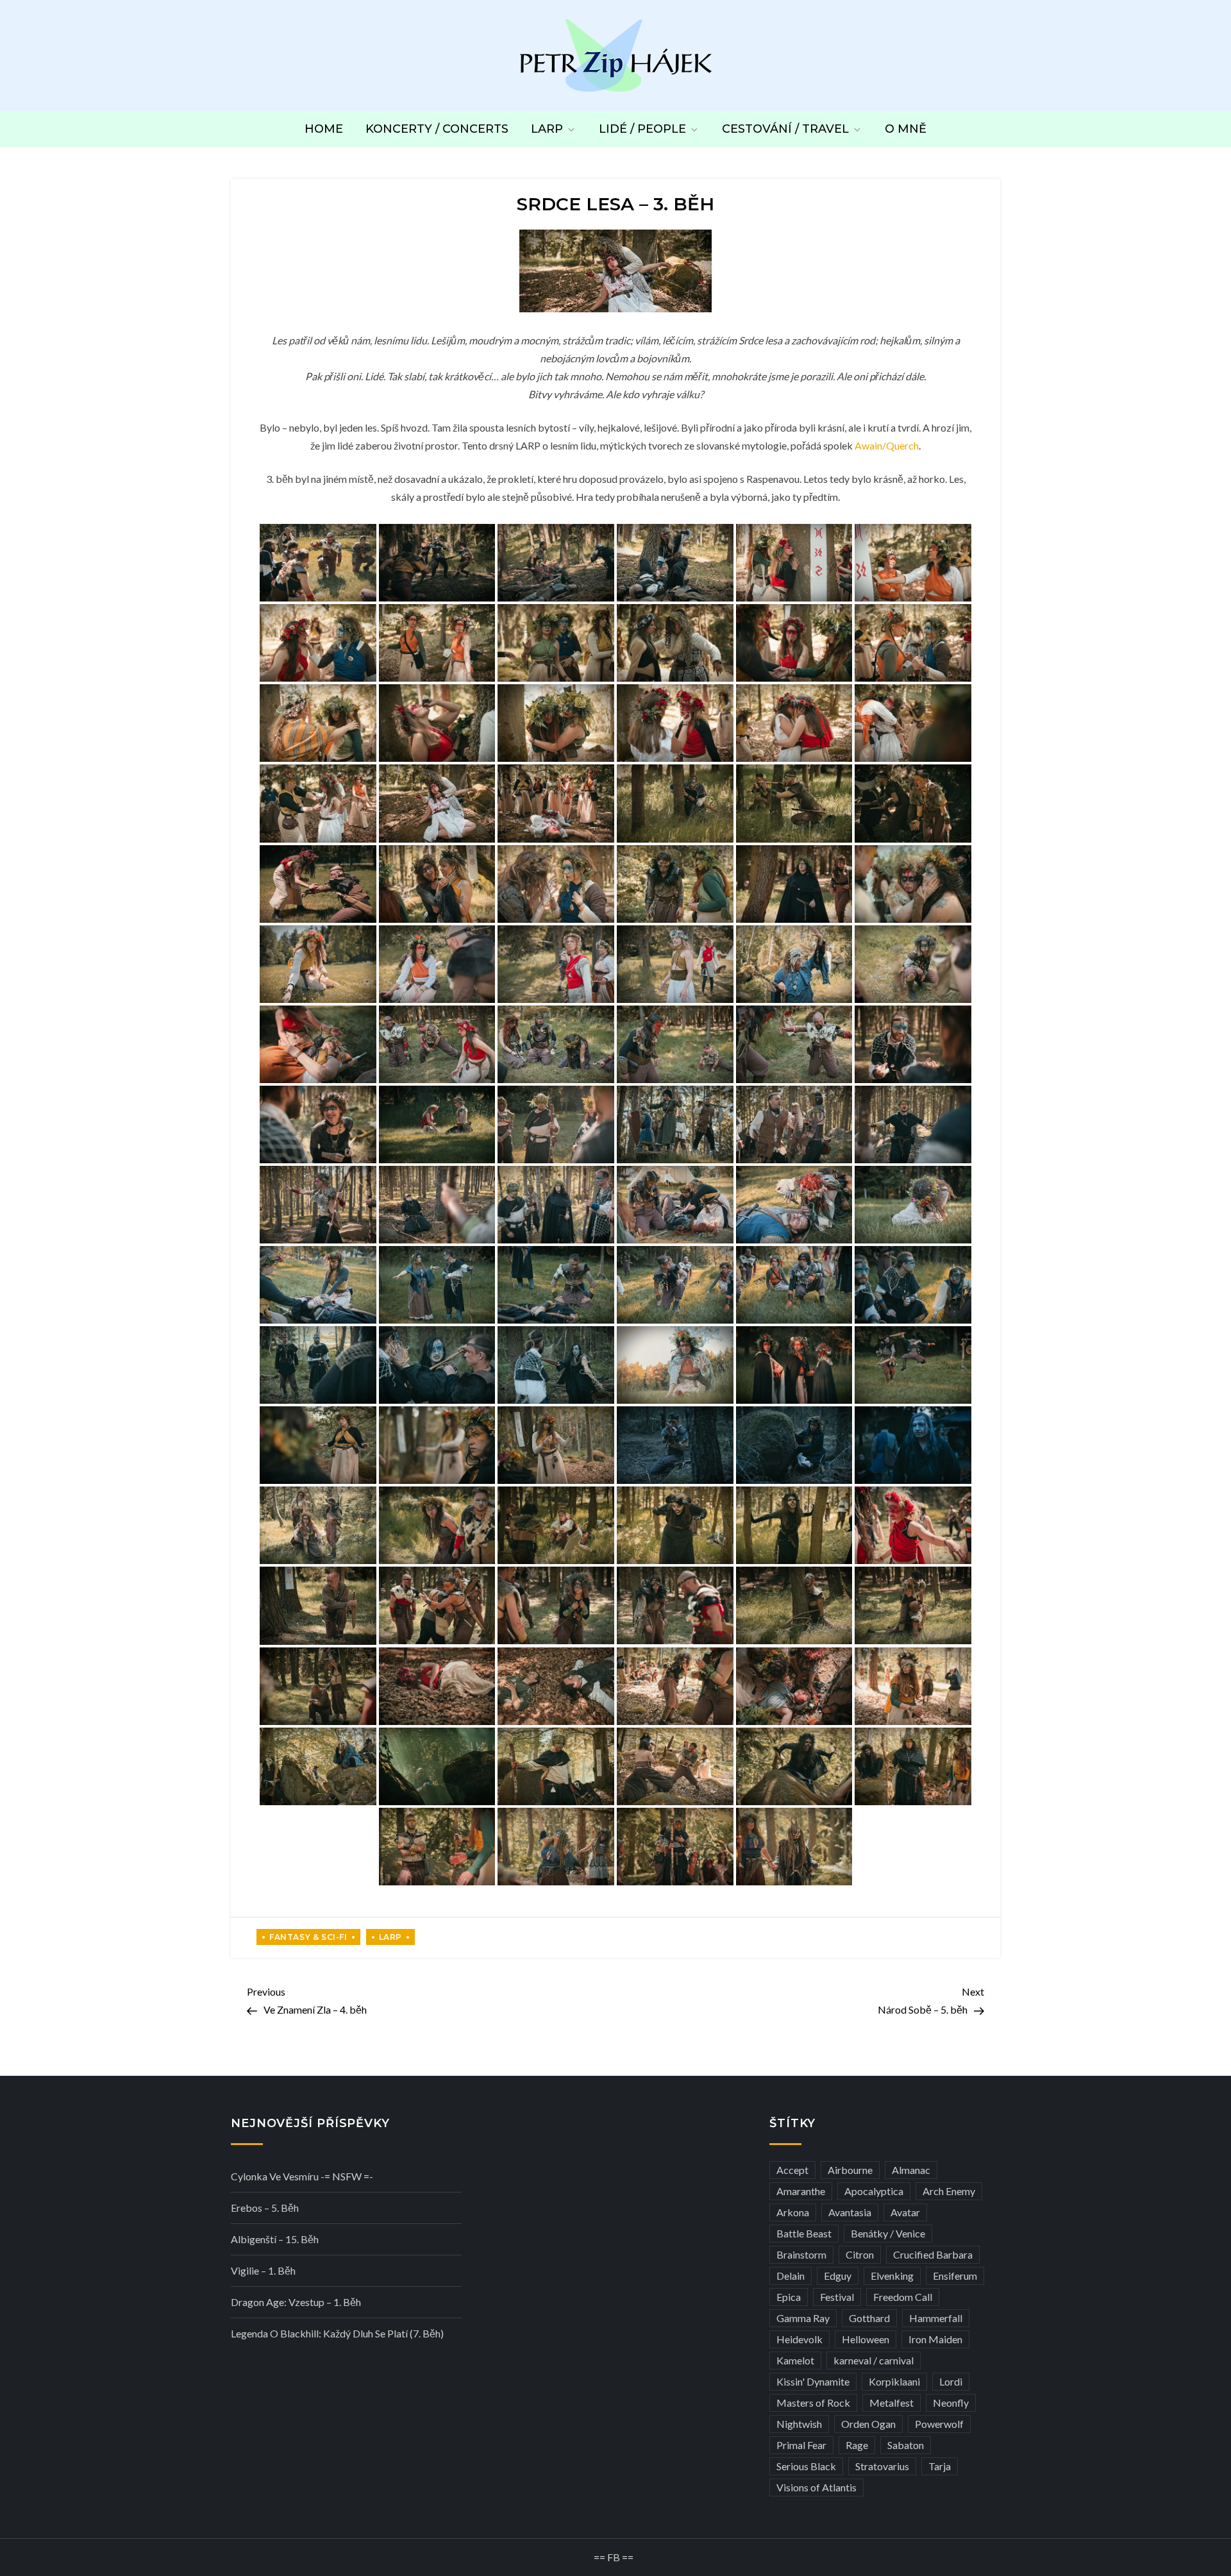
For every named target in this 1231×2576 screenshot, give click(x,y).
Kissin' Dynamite (813, 2381)
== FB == (614, 2557)
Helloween (866, 2339)
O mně (906, 129)
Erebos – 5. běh (265, 2208)
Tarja (940, 2466)
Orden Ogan (868, 2424)
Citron (860, 2254)
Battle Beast (804, 2233)
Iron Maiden (935, 2339)
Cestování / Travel (785, 129)
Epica (789, 2297)
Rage (857, 2445)
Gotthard (869, 2318)
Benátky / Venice (888, 2233)
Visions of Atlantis (816, 2487)
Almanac (911, 2170)
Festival (837, 2297)
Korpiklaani (894, 2381)
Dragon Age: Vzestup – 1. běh (296, 2302)
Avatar (905, 2212)
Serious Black (806, 2466)
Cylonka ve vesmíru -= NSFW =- (302, 2176)
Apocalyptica (874, 2191)
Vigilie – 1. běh (263, 2270)
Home (324, 129)
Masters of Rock (813, 2403)
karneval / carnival (874, 2360)
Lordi (951, 2381)
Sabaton (906, 2445)
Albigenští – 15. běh (275, 2239)
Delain (791, 2276)
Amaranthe (801, 2191)
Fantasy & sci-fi (308, 1937)
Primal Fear (801, 2445)
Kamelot (795, 2360)
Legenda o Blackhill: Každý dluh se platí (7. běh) (337, 2333)
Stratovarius (882, 2466)
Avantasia (850, 2212)
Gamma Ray (803, 2318)
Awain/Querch (887, 445)
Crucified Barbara (933, 2254)
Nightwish (799, 2424)
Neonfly (951, 2403)
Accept (792, 2170)
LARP (547, 129)
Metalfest (892, 2403)
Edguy (838, 2276)
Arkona (793, 2212)
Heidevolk (800, 2339)
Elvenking (892, 2276)
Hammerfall (936, 2318)
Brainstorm (801, 2254)
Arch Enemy (949, 2191)
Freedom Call (903, 2297)
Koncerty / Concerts (437, 129)
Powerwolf (939, 2424)
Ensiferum (955, 2276)
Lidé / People (642, 129)
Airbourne (850, 2170)
